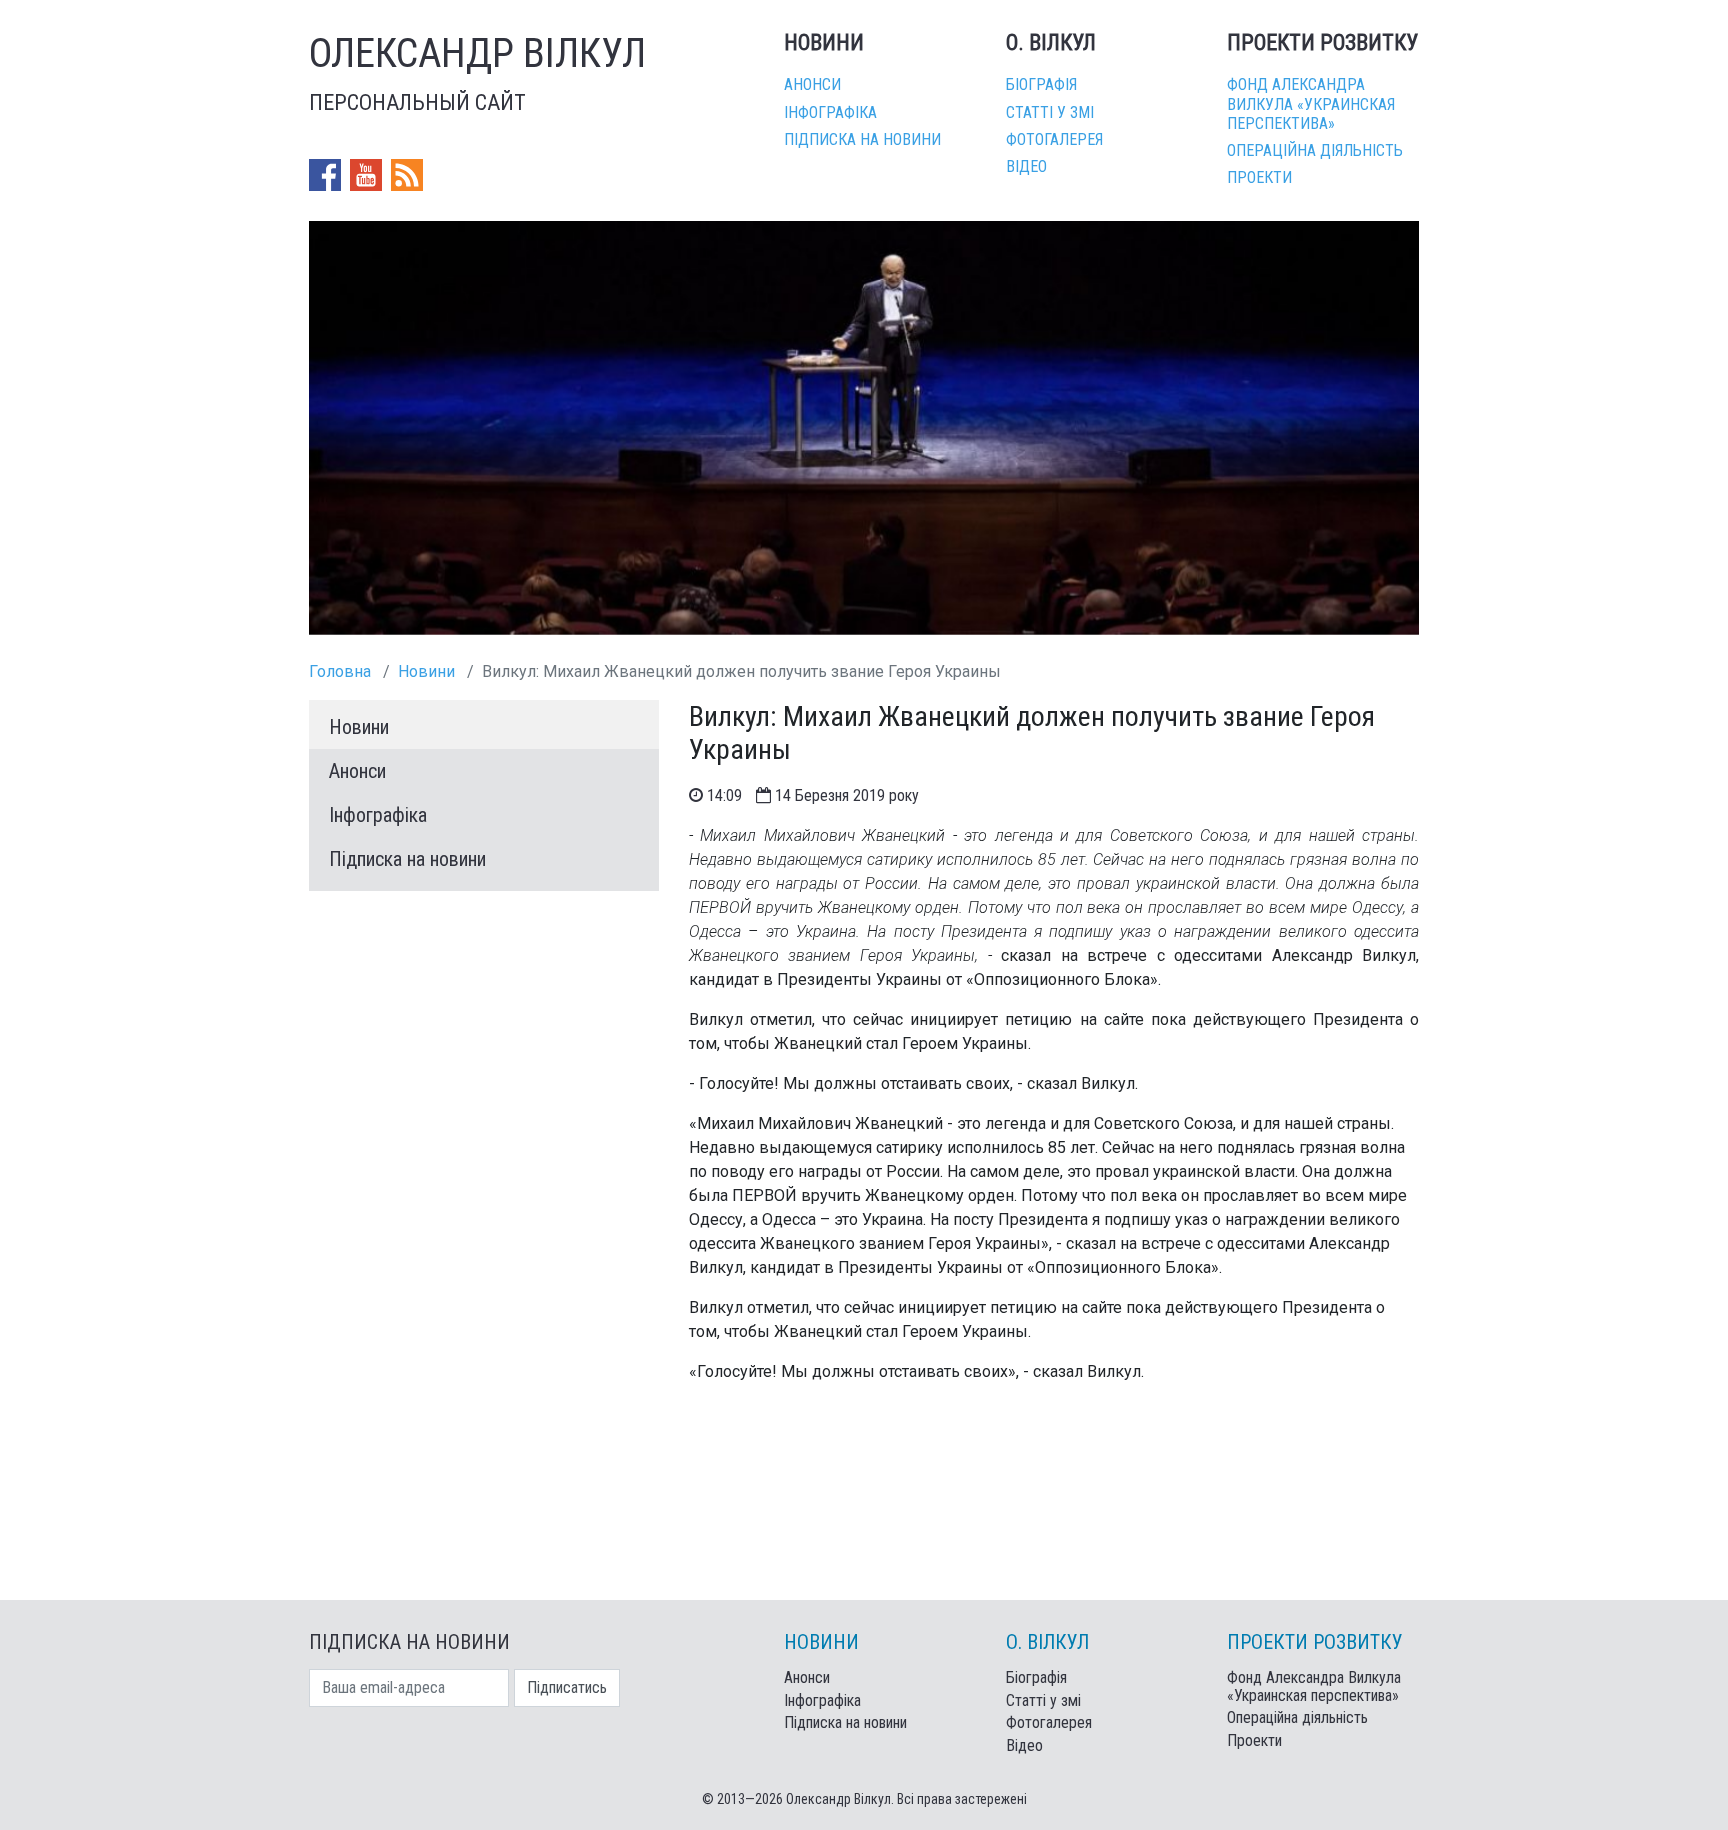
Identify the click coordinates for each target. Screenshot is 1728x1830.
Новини (426, 671)
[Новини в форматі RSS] (407, 174)
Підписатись (567, 1687)
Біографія (1041, 84)
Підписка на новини (862, 139)
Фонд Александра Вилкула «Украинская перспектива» (1311, 103)
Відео (1026, 166)
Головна (340, 671)
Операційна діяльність (1315, 150)
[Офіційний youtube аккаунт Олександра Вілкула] (368, 174)
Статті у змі (1050, 112)
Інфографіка (830, 112)
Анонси (812, 84)
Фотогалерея (1054, 139)
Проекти (1259, 177)
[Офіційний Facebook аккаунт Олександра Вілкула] (327, 174)
